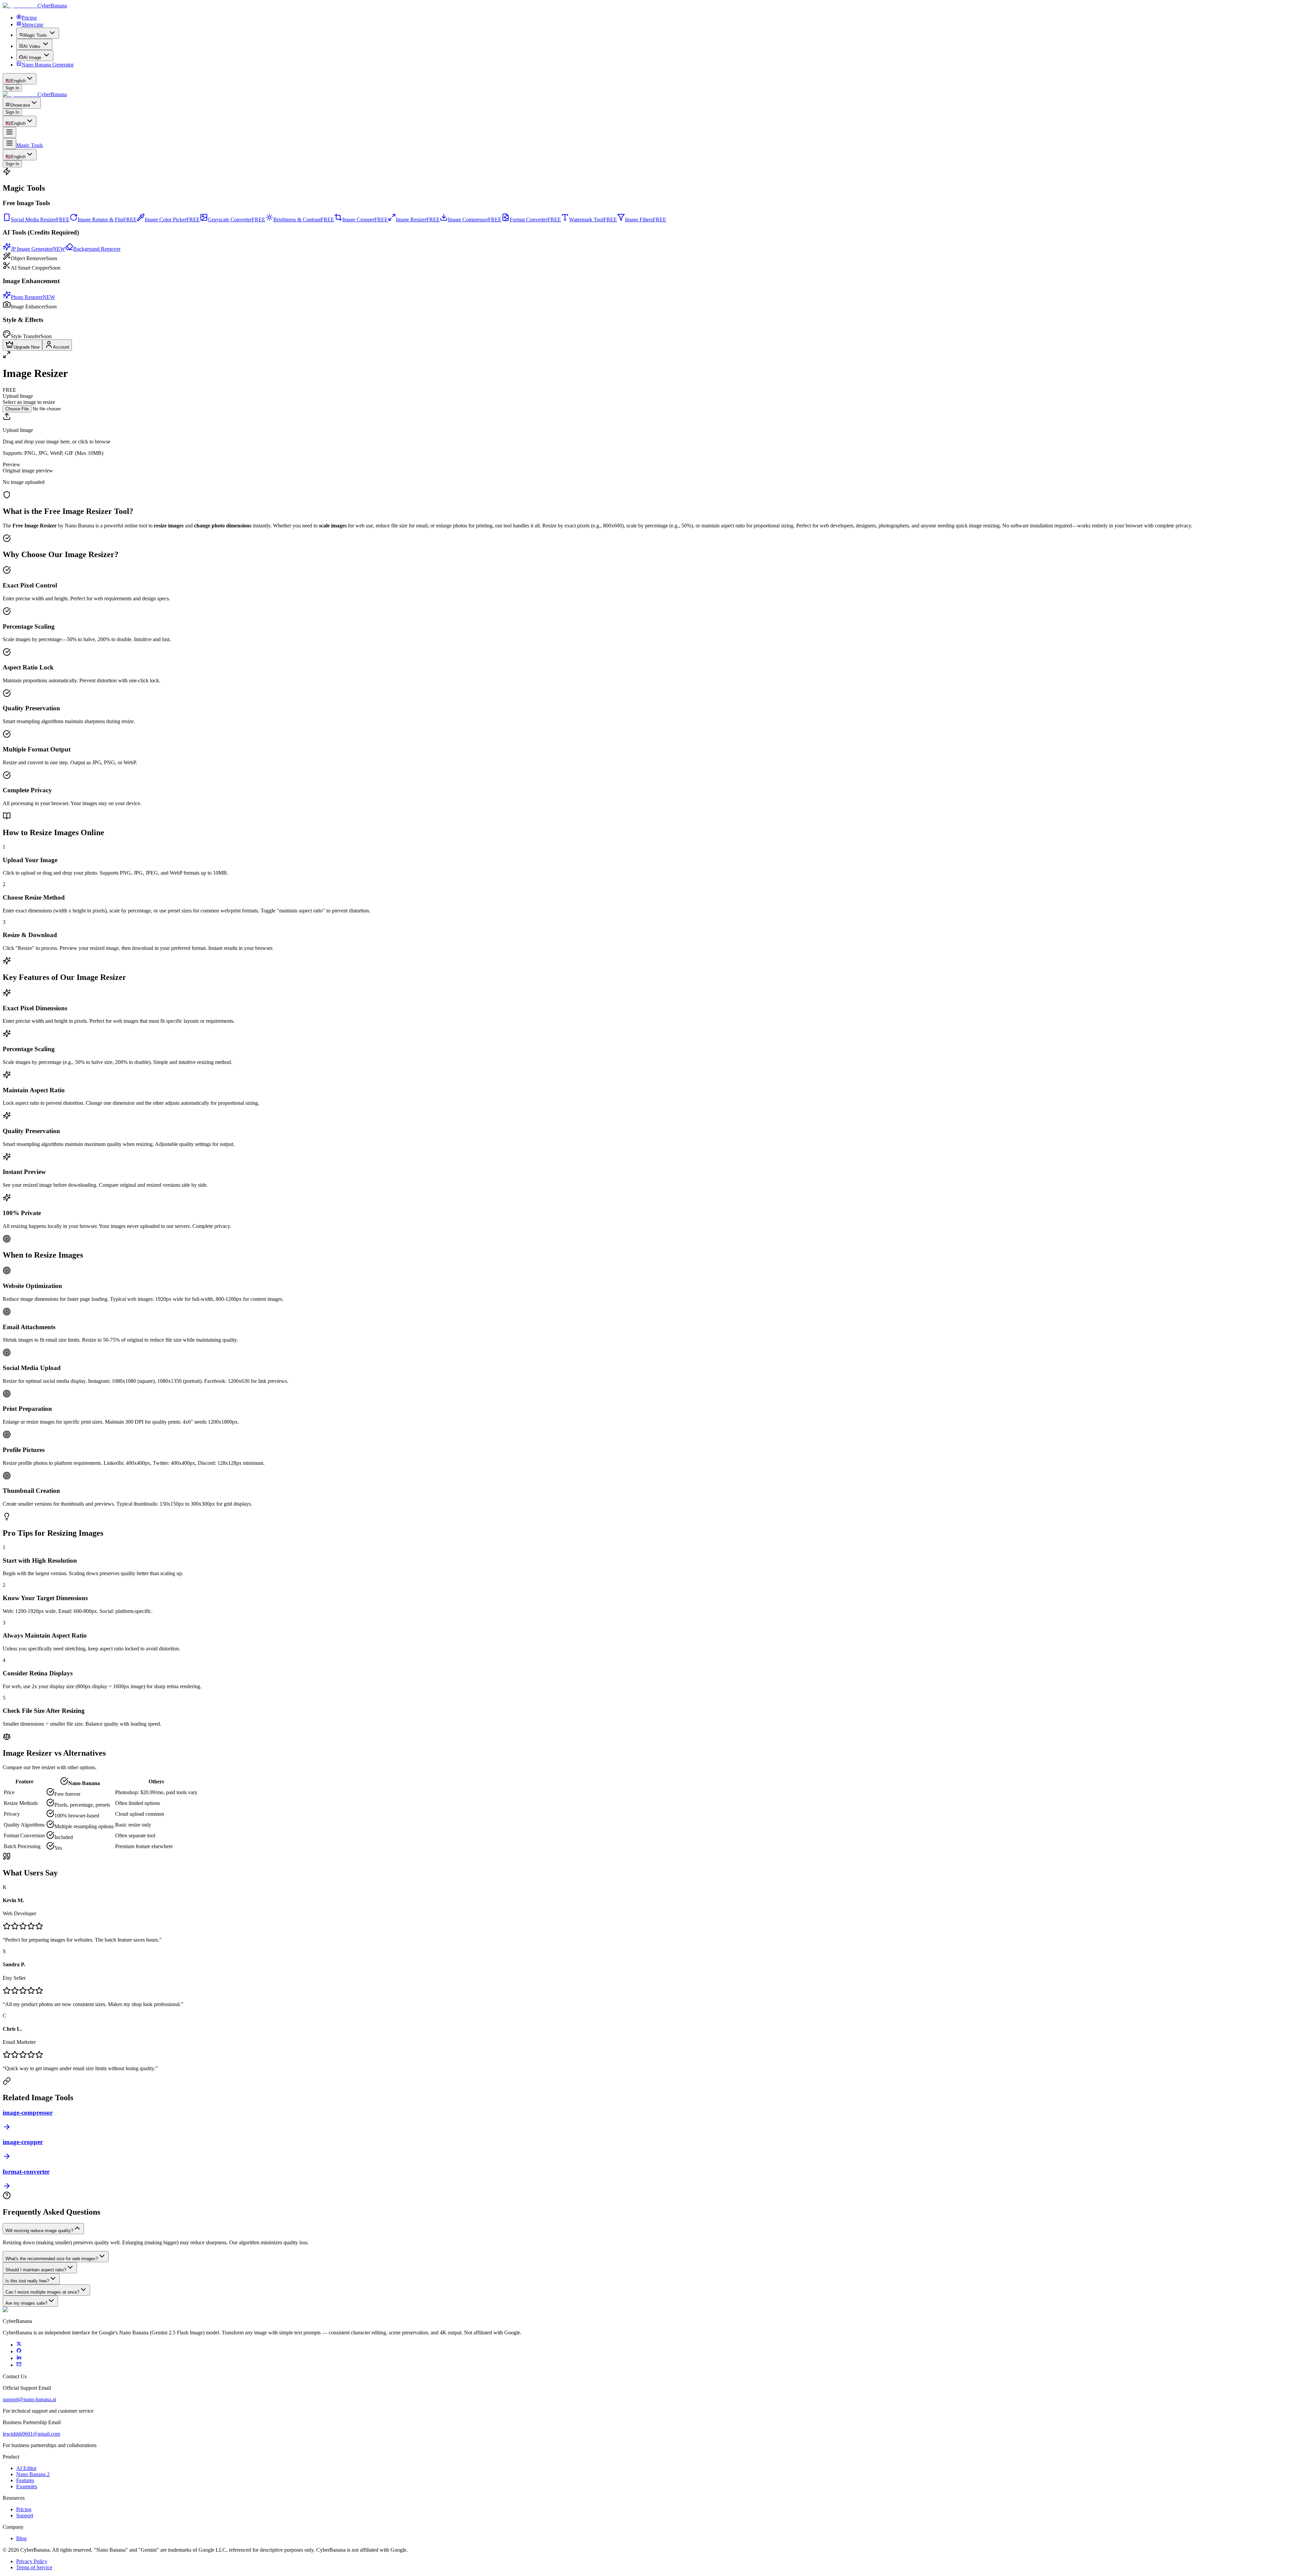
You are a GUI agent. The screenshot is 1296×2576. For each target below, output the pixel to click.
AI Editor (26, 2468)
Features (25, 2480)
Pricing (24, 2509)
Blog (21, 2538)
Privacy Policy (32, 2561)
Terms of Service (34, 2567)
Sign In (12, 88)
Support (25, 2515)
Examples (27, 2486)
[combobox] (20, 79)
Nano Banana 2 (33, 2474)
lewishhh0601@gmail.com (31, 2434)
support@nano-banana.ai (29, 2399)
